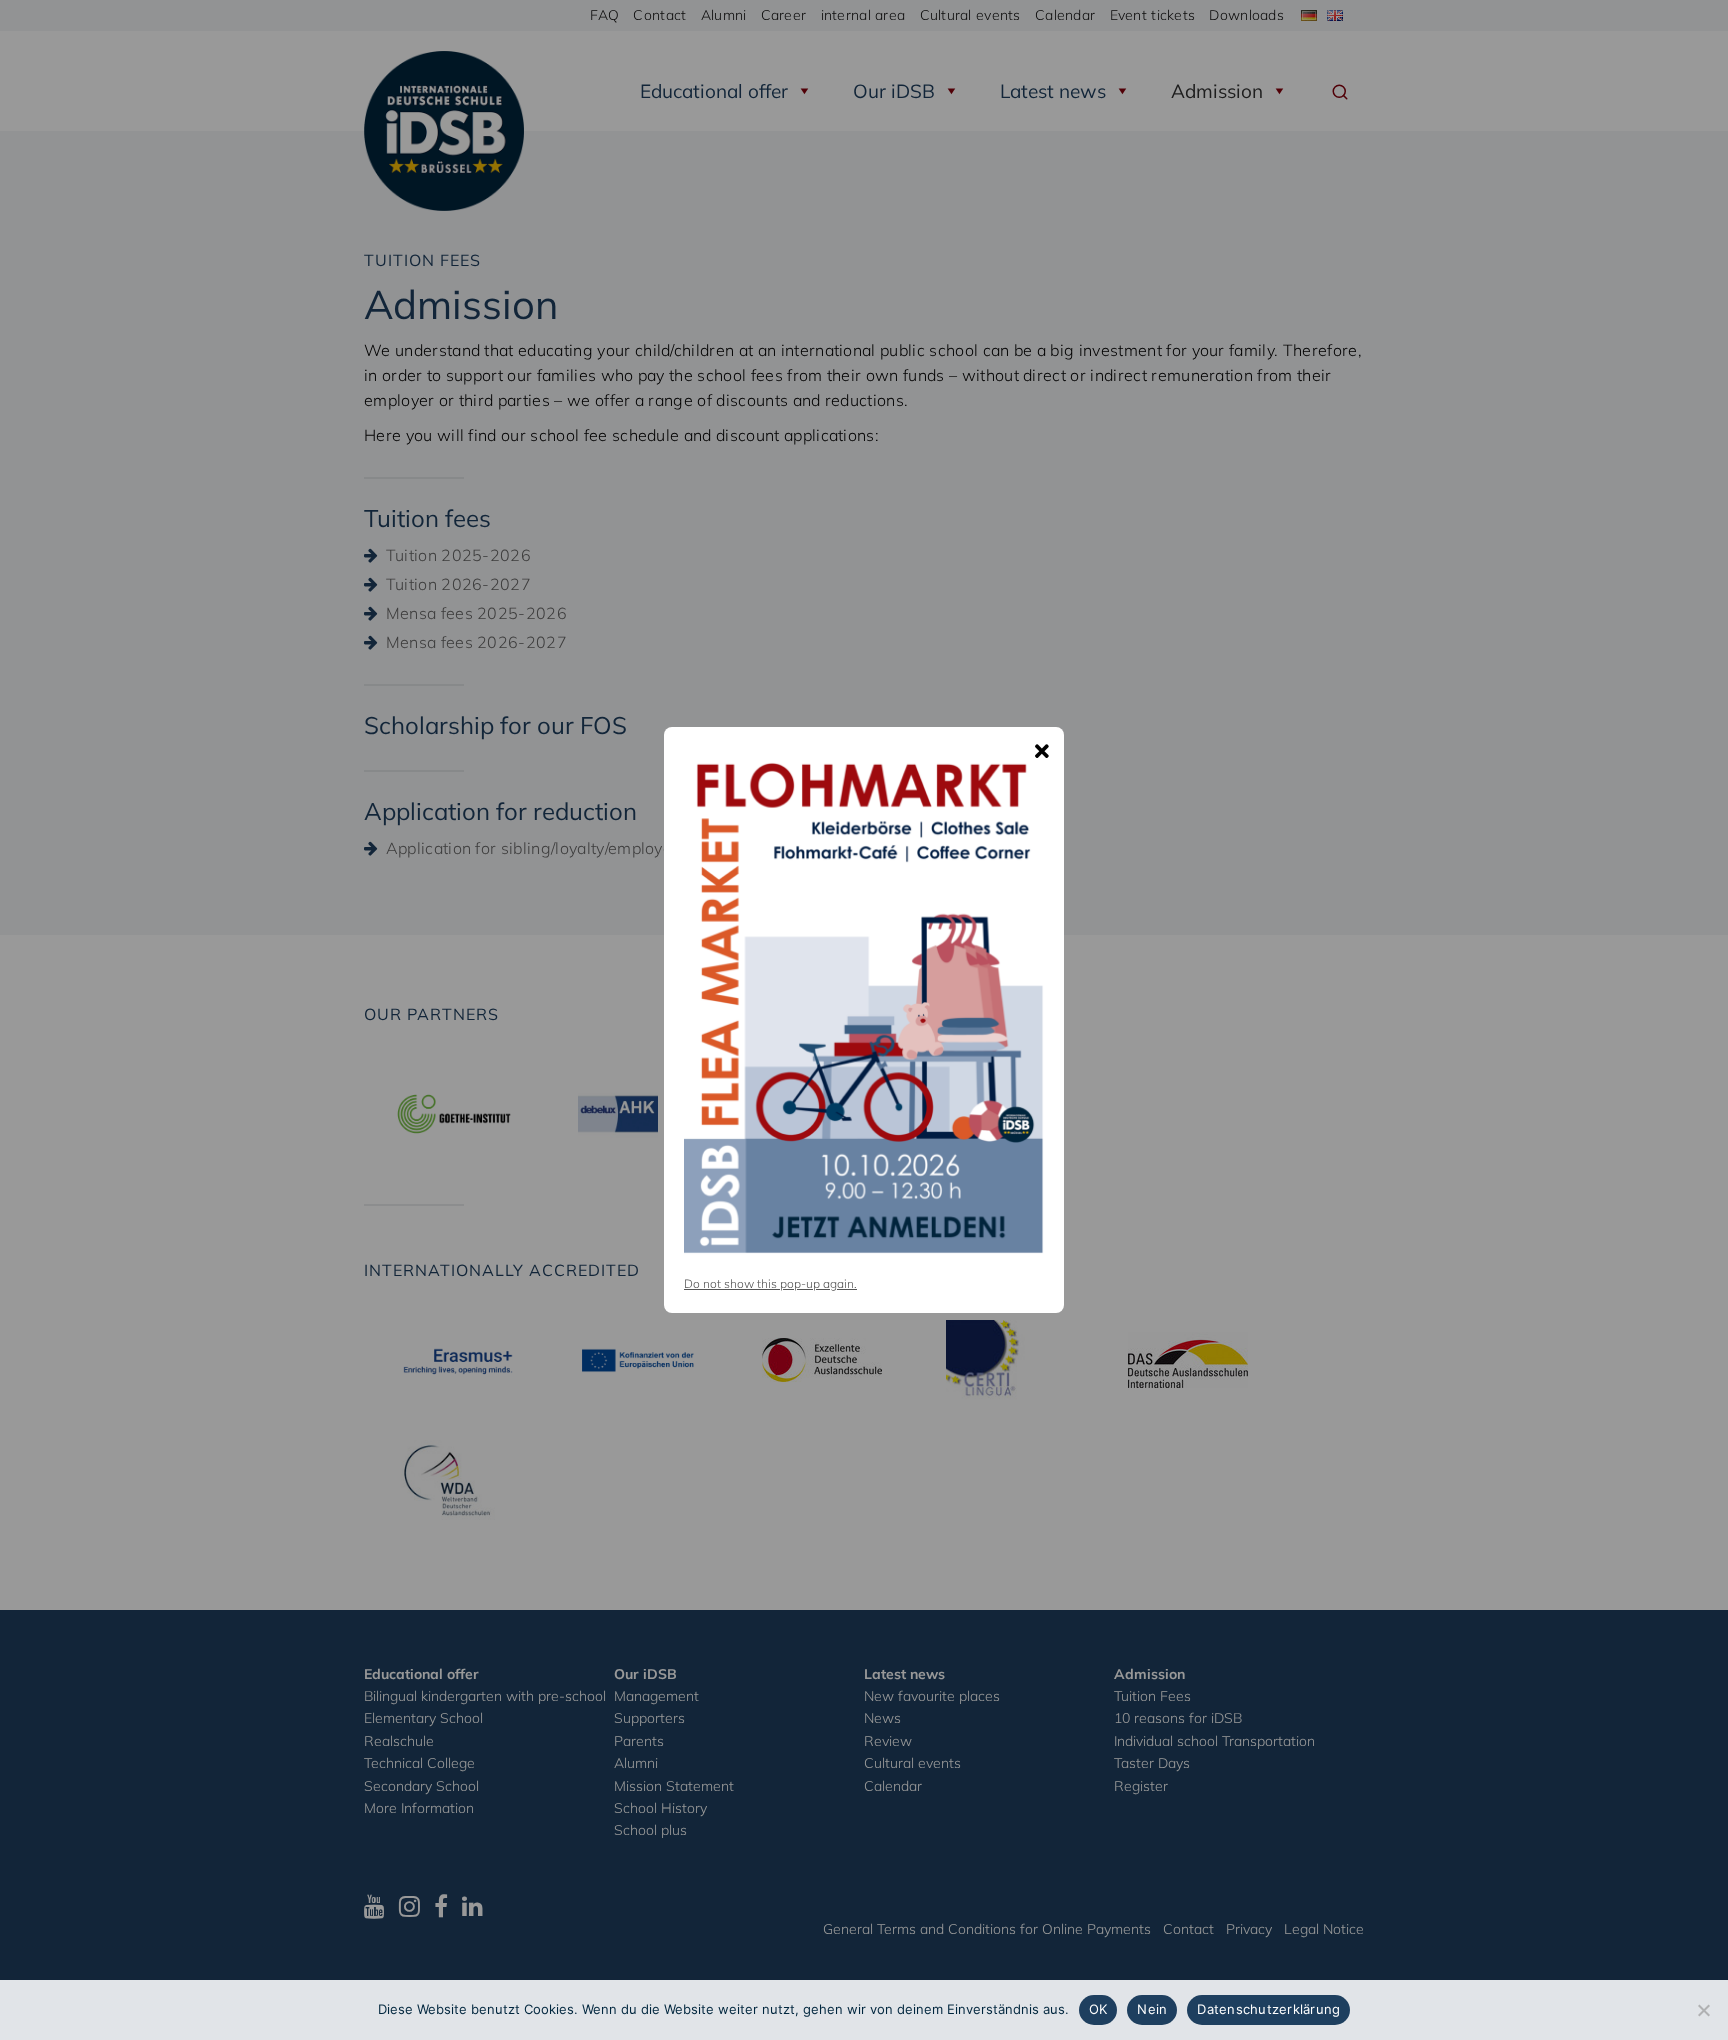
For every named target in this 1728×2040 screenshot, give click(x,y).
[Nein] (1703, 2010)
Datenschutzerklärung (1268, 2009)
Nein (1152, 2009)
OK (1098, 2009)
